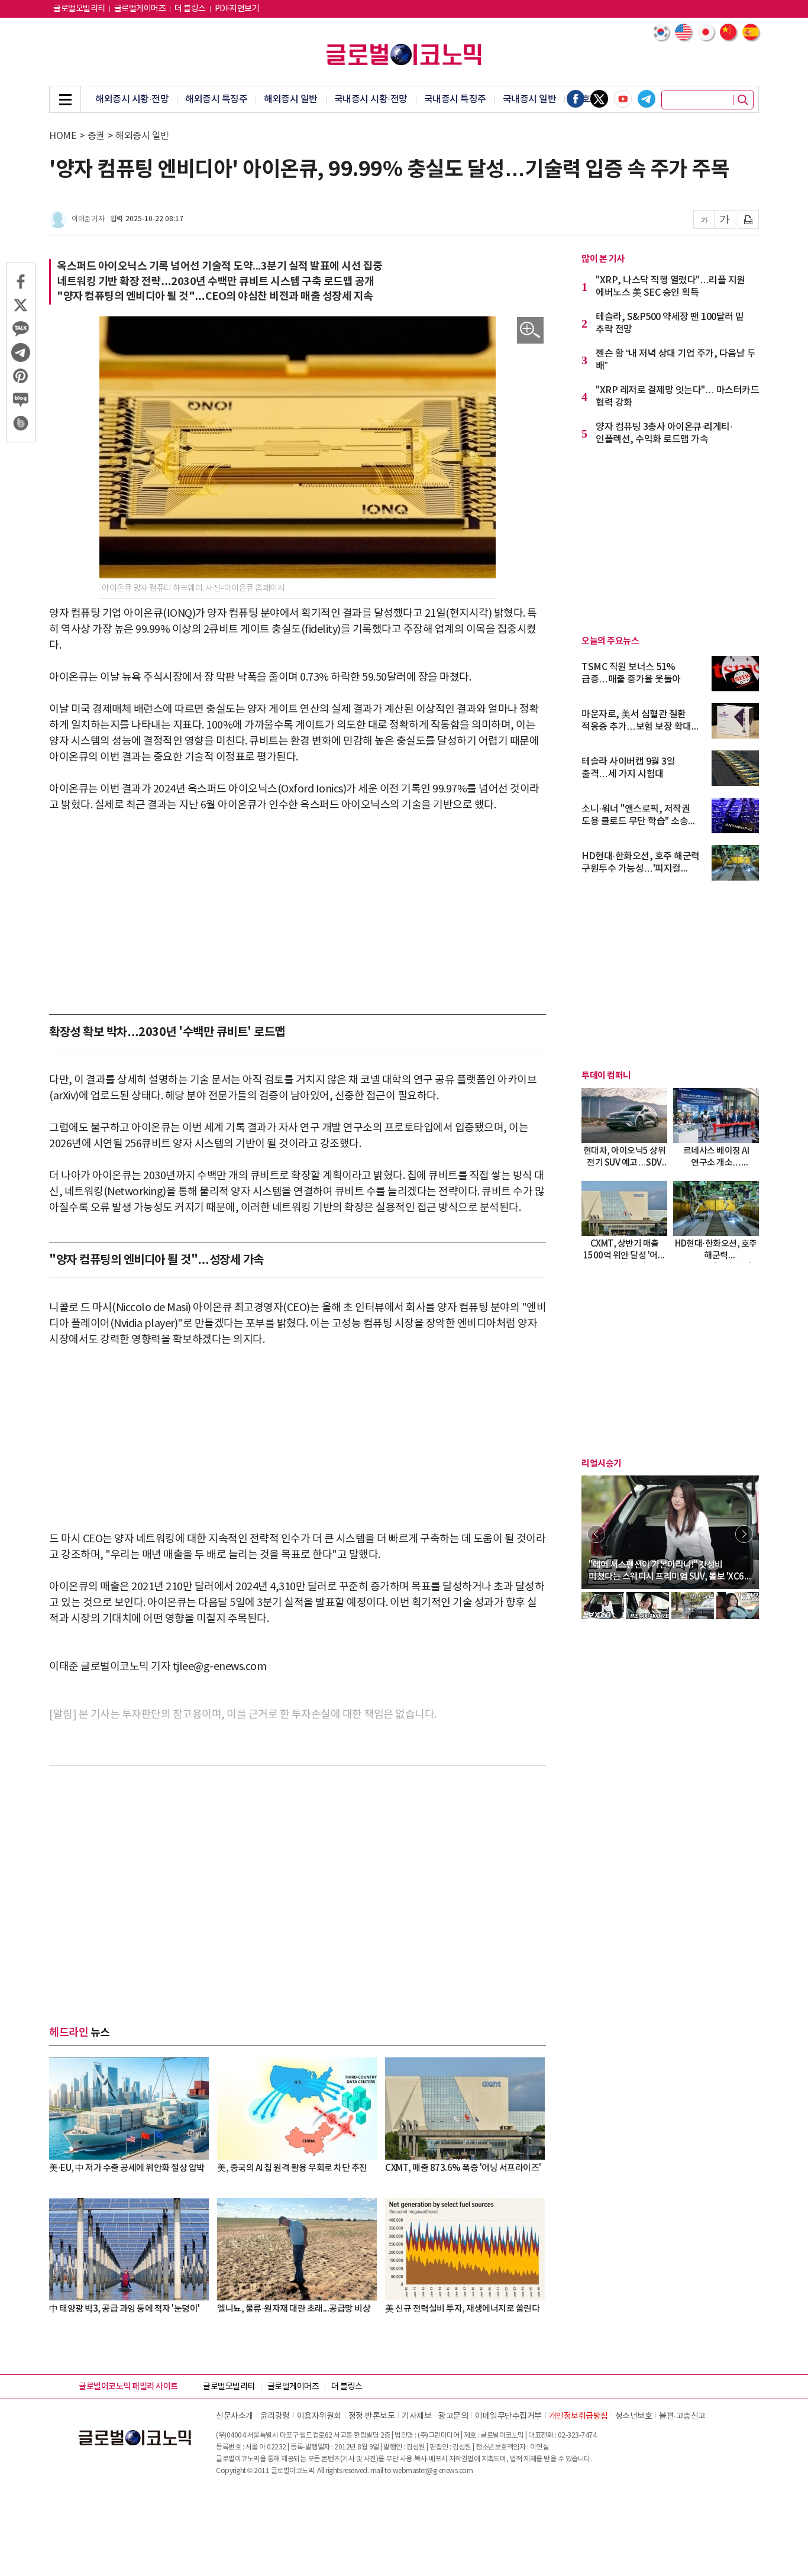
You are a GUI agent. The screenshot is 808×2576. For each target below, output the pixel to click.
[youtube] (623, 99)
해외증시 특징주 (216, 99)
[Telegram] (647, 99)
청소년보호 (634, 2416)
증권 (96, 136)
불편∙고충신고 (682, 2416)
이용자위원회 (319, 2416)
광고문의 (453, 2416)
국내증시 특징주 (455, 99)
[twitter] (599, 99)
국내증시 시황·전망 (371, 99)
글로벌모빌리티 (79, 9)
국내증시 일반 (530, 99)
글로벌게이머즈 (140, 9)
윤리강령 (275, 2416)
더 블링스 (190, 9)
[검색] (743, 100)
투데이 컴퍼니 (606, 1076)
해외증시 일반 (291, 99)
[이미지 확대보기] (530, 330)
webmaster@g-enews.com (433, 2471)
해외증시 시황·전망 (132, 99)
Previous (596, 1534)
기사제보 (416, 2416)
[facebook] (576, 99)
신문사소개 (235, 2416)
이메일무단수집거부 (508, 2416)
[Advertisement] (298, 914)
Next (744, 1534)
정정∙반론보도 (372, 2416)
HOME (63, 136)
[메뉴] (65, 99)
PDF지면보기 (237, 9)
